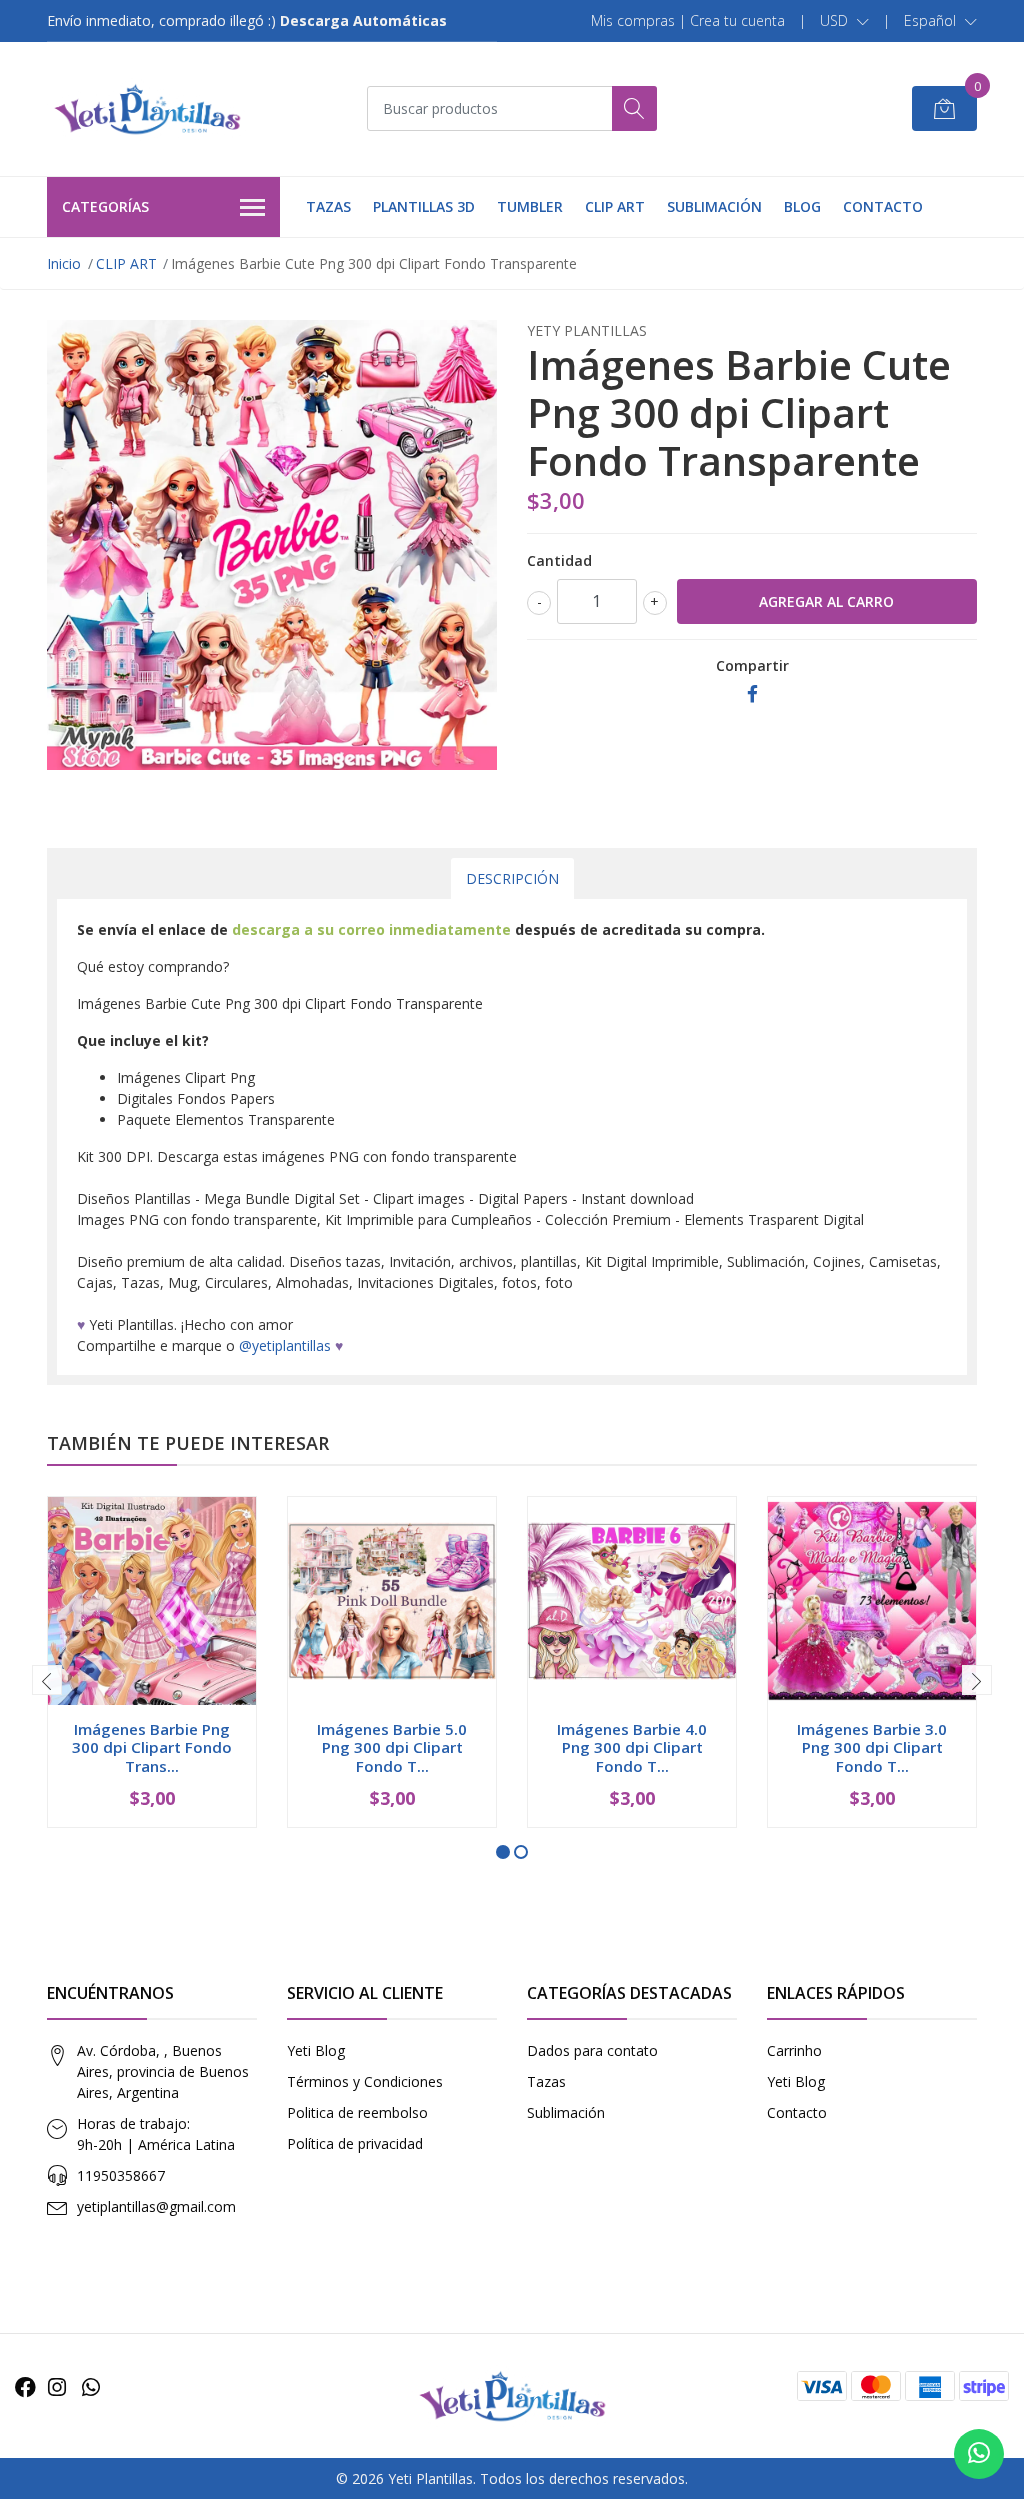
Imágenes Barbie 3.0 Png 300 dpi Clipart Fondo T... (872, 1747)
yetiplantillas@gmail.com (156, 2206)
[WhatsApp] (91, 2387)
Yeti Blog (316, 2050)
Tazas (546, 2081)
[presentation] (47, 1680)
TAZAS (328, 206)
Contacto (797, 2112)
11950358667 (121, 2175)
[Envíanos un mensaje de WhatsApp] (979, 2454)
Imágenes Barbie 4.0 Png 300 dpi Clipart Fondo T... (632, 1747)
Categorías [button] (105, 206)
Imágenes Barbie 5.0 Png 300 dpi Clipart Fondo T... (392, 1747)
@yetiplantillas (285, 1345)
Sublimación (566, 2112)
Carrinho (794, 2050)
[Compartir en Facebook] (752, 694)
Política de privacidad (355, 2143)
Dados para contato (592, 2050)
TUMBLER (530, 206)
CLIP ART (615, 206)
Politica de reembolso (357, 2112)
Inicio (64, 263)
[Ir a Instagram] (57, 2387)
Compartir (752, 665)
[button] (844, 21)
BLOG (802, 206)
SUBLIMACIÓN (714, 206)
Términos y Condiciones (365, 2081)
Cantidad (559, 560)
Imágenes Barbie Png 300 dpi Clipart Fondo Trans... (152, 1747)
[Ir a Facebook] (25, 2387)
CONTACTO (883, 206)
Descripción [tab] (512, 878)
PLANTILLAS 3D (424, 206)
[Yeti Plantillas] (147, 109)
